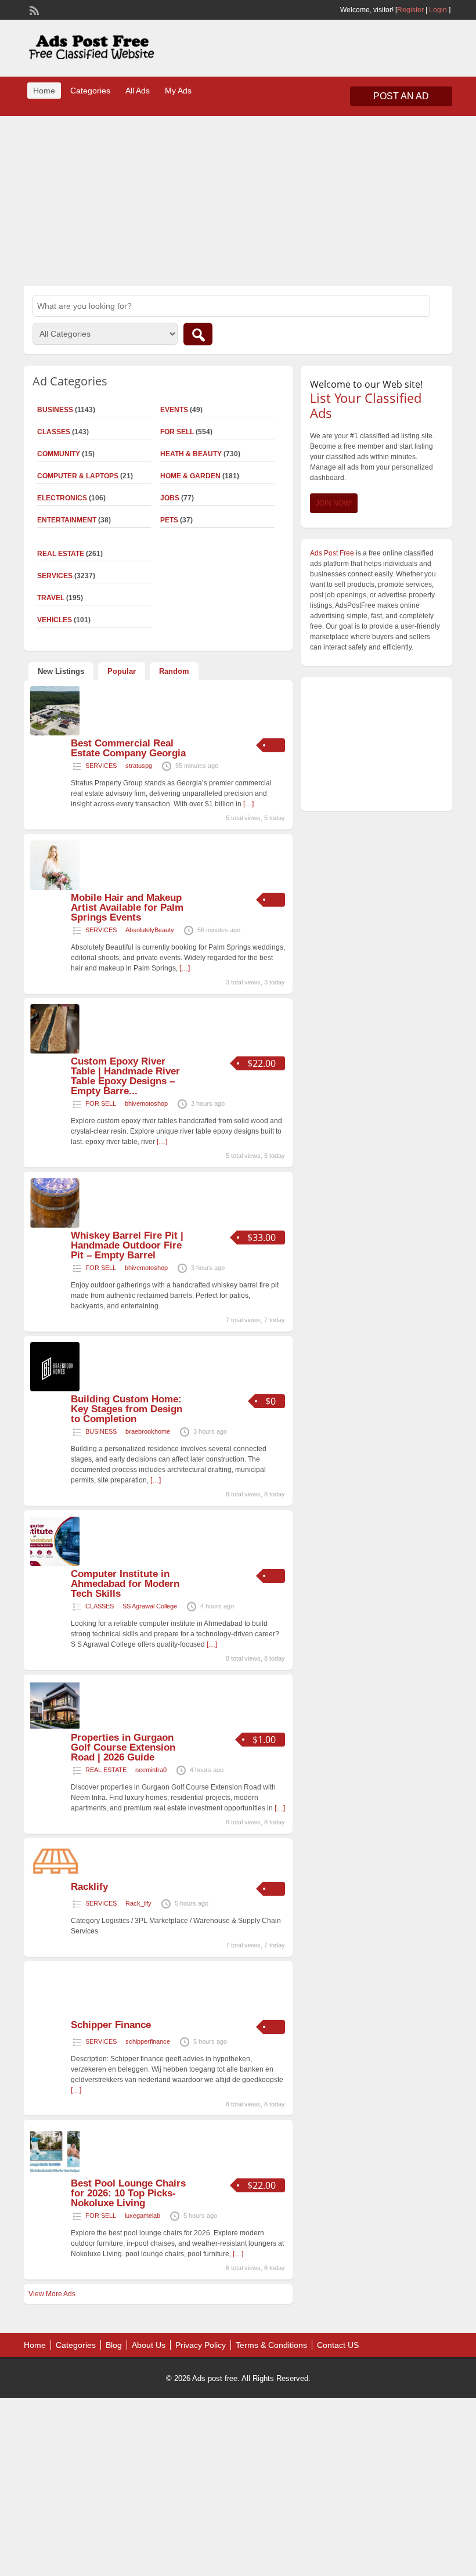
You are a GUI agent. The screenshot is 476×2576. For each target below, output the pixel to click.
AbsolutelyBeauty (150, 930)
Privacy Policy (201, 2345)
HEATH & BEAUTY (191, 454)
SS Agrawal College (150, 1606)
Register (410, 10)
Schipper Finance (111, 2025)
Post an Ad (401, 96)
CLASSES (100, 1606)
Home (44, 91)
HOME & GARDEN (190, 476)
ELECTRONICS (62, 498)
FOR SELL (177, 432)
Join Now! (334, 503)
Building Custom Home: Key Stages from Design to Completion (127, 1409)
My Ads (178, 91)
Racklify (89, 1887)
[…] (248, 804)
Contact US (338, 2345)
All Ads (138, 91)
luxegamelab (143, 2216)
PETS (169, 520)
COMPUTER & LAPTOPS (78, 476)
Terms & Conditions (271, 2345)
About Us (149, 2345)
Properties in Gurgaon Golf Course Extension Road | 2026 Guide (123, 1747)
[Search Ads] (198, 334)
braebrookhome (148, 1431)
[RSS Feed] (33, 9)
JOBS (170, 498)
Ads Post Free (332, 553)
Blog (114, 2345)
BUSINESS (101, 1431)
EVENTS (174, 410)
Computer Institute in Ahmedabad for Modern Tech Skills (125, 1584)
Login (438, 10)
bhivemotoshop (146, 1103)
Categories (90, 91)
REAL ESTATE (106, 1770)
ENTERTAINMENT (67, 520)
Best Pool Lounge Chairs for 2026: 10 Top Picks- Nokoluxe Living (128, 2193)
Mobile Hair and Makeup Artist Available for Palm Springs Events (127, 908)
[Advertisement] (238, 200)
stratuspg (139, 766)
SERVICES (101, 766)
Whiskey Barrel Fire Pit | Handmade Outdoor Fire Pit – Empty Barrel (127, 1245)
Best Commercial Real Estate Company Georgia (128, 748)
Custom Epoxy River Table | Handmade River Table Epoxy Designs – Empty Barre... (125, 1076)
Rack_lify (138, 1903)
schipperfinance (148, 2041)
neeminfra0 (151, 1770)
